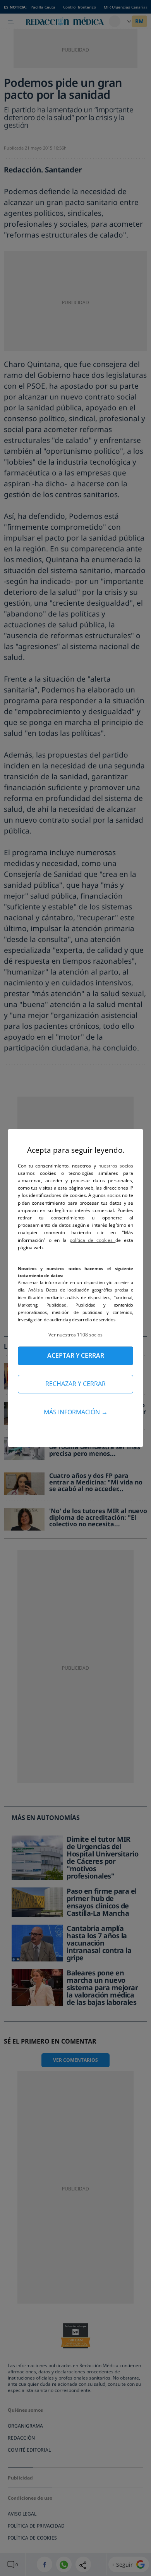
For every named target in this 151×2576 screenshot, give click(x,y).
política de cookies (93, 1240)
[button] (75, 1335)
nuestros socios (116, 1166)
